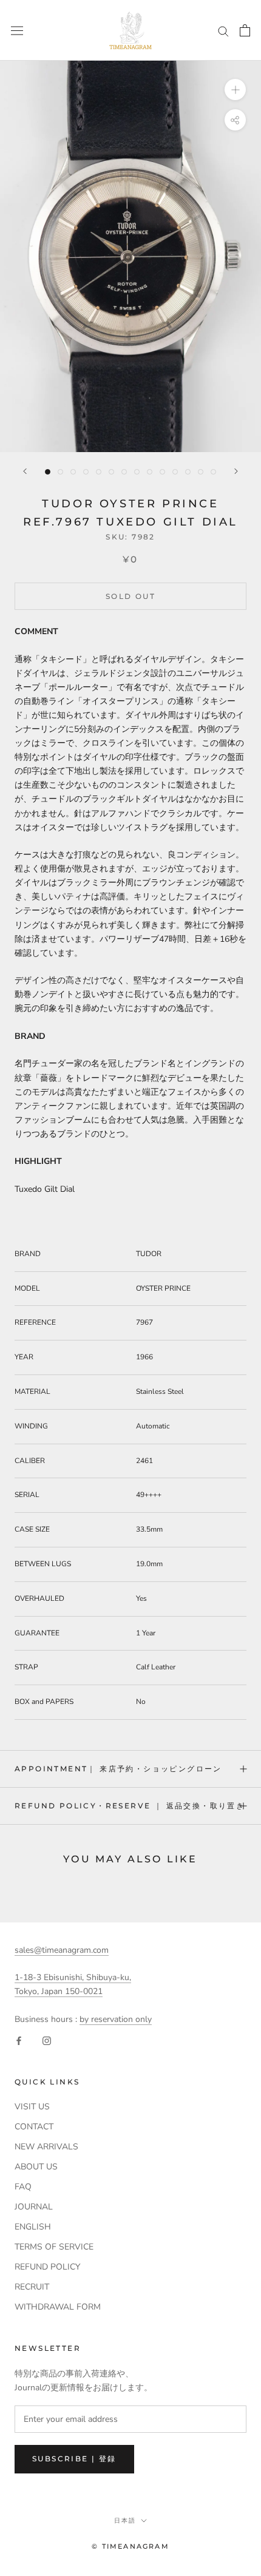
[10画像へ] (162, 472)
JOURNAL (34, 2207)
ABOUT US (36, 2167)
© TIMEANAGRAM (130, 2546)
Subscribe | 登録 (74, 2459)
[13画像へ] (201, 472)
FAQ (23, 2187)
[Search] (223, 31)
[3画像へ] (73, 472)
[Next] (236, 471)
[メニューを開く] (17, 30)
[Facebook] (19, 2040)
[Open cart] (245, 30)
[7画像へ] (124, 472)
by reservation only (116, 2019)
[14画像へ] (213, 472)
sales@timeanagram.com (62, 1950)
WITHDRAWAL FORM (58, 2307)
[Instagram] (47, 2040)
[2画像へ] (60, 472)
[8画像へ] (137, 472)
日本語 (125, 2520)
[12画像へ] (188, 472)
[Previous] (25, 471)
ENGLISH (33, 2227)
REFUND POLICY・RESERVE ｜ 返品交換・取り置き (130, 1806)
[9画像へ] (150, 472)
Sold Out (130, 596)
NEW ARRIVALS (46, 2147)
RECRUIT (32, 2287)
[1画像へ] (48, 472)
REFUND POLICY (47, 2267)
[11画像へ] (175, 472)
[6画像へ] (111, 472)
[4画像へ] (86, 472)
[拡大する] (235, 90)
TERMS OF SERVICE (54, 2247)
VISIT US (32, 2107)
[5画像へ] (99, 472)
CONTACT (34, 2127)
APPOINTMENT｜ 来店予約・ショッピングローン (118, 1769)
